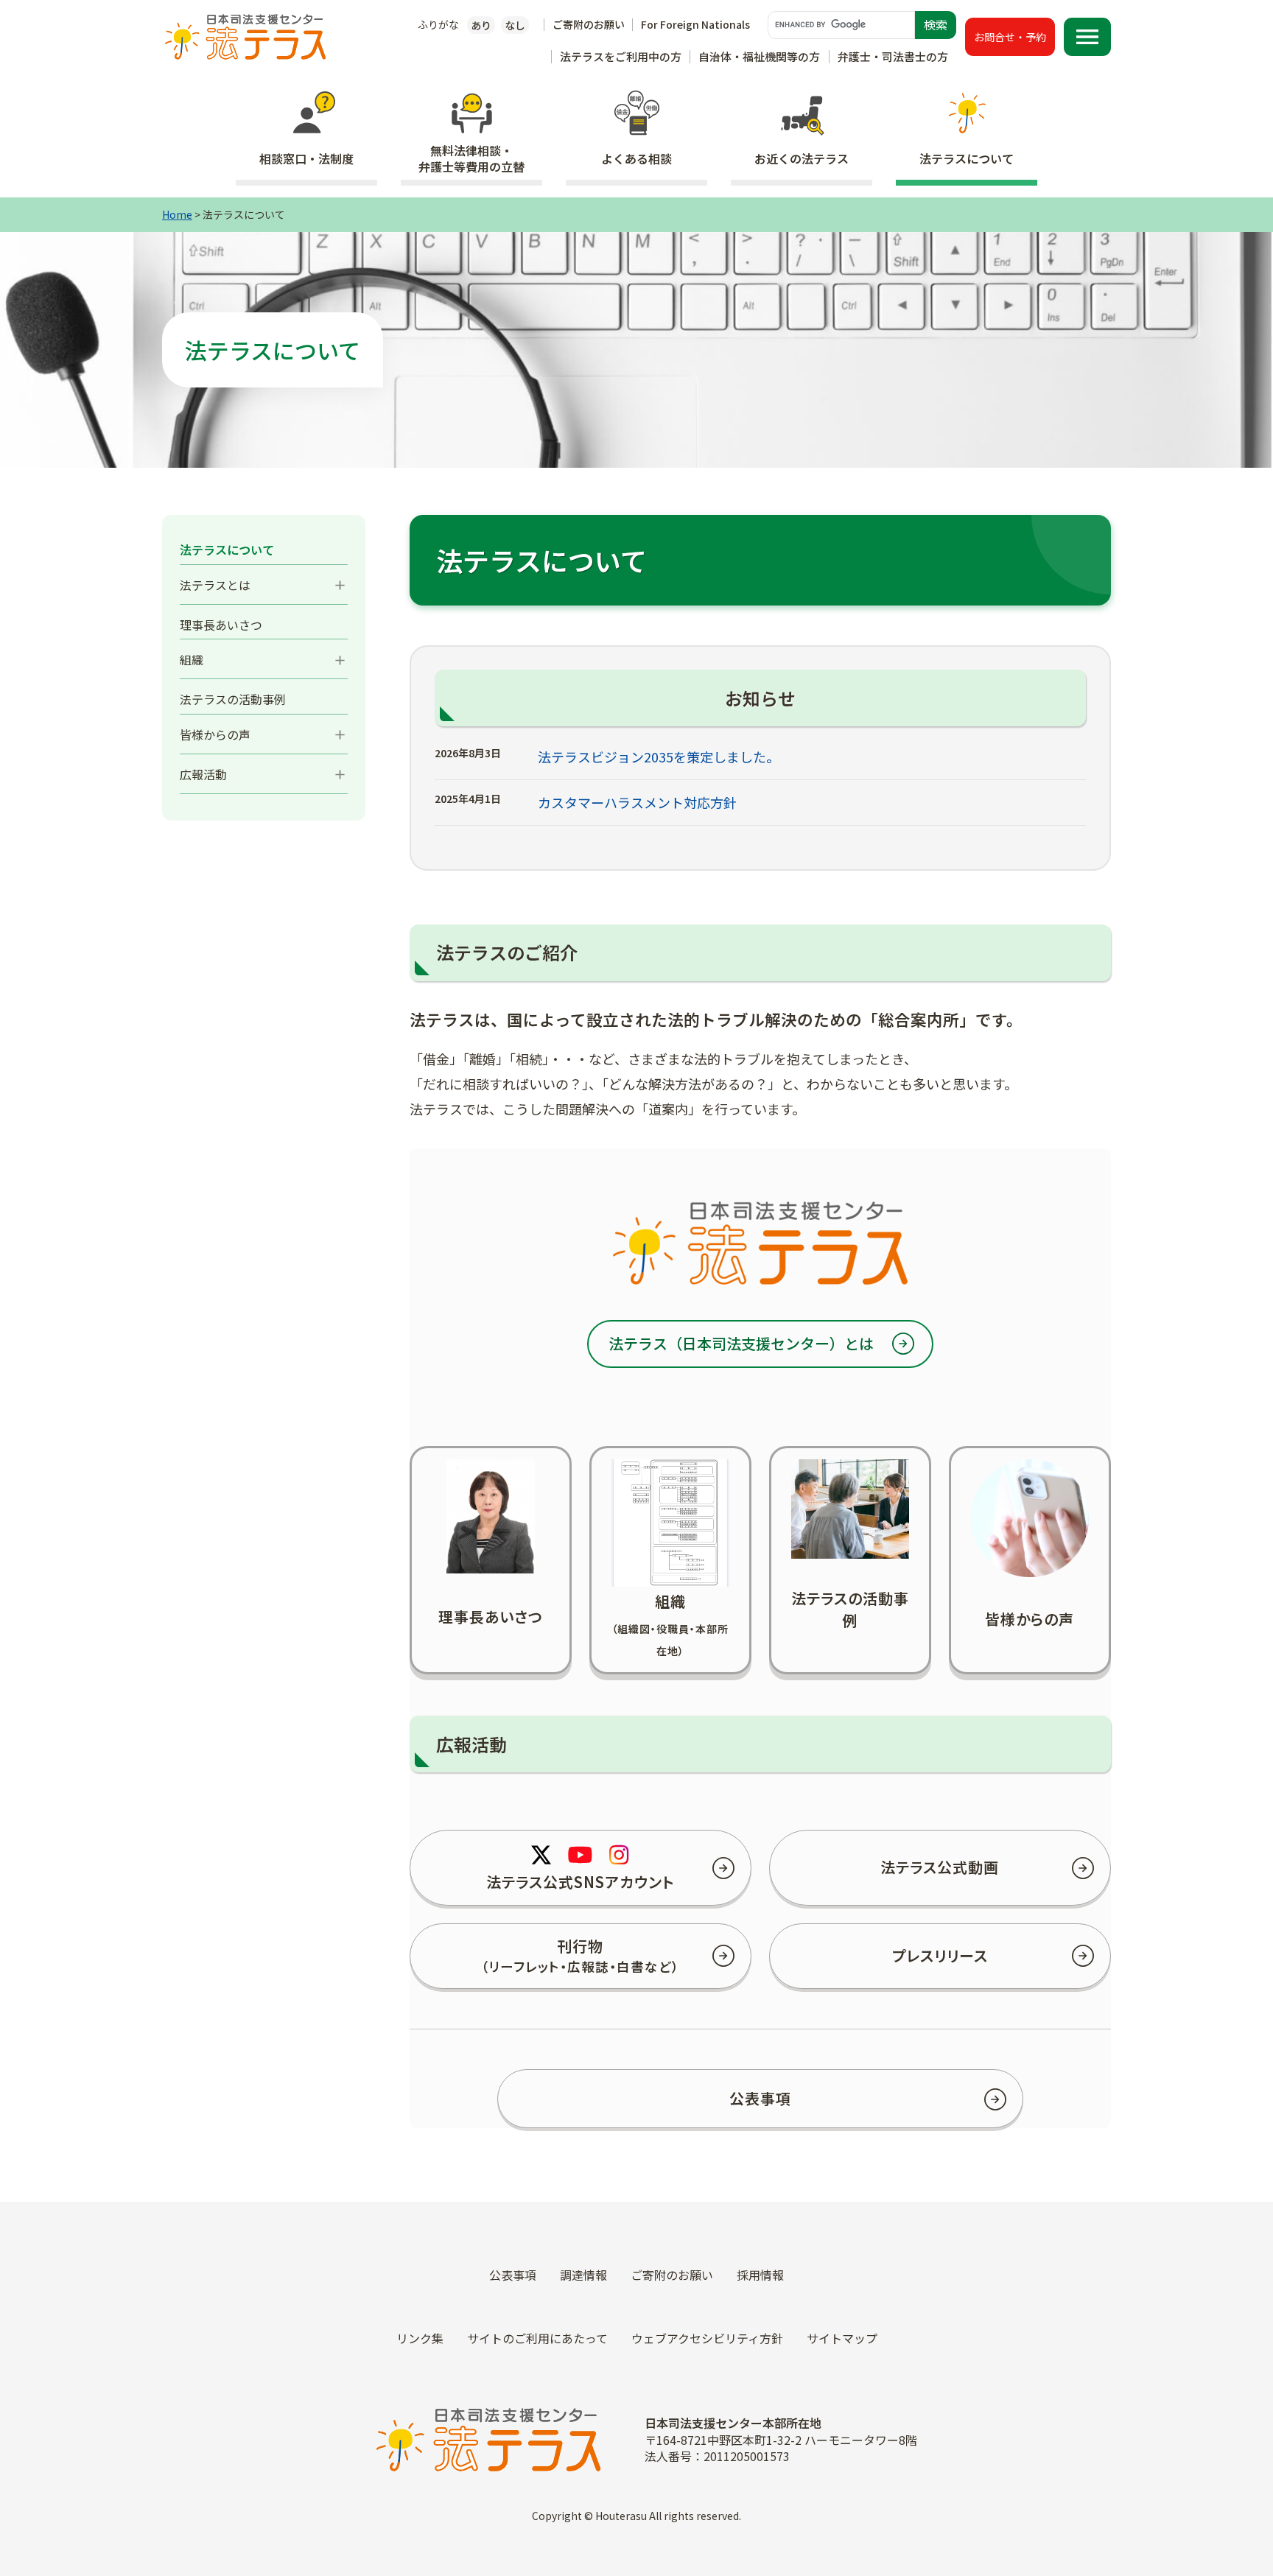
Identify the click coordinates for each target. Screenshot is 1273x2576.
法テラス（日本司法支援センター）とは (741, 1343)
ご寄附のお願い (589, 24)
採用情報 (760, 2275)
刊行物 (580, 1955)
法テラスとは (215, 585)
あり (481, 25)
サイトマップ (842, 2338)
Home (177, 214)
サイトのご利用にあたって (537, 2338)
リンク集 (420, 2338)
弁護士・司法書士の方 (893, 56)
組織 (192, 659)
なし (515, 25)
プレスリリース (940, 1955)
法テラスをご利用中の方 (621, 56)
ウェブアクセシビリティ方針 (707, 2338)
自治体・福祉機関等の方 (759, 56)
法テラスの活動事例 (233, 699)
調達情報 (583, 2275)
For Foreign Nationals (695, 24)
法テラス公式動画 (940, 1867)
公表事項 (760, 2098)
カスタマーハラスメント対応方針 (637, 802)
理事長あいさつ (221, 625)
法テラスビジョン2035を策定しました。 (659, 757)
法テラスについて (227, 550)
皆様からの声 (215, 734)
